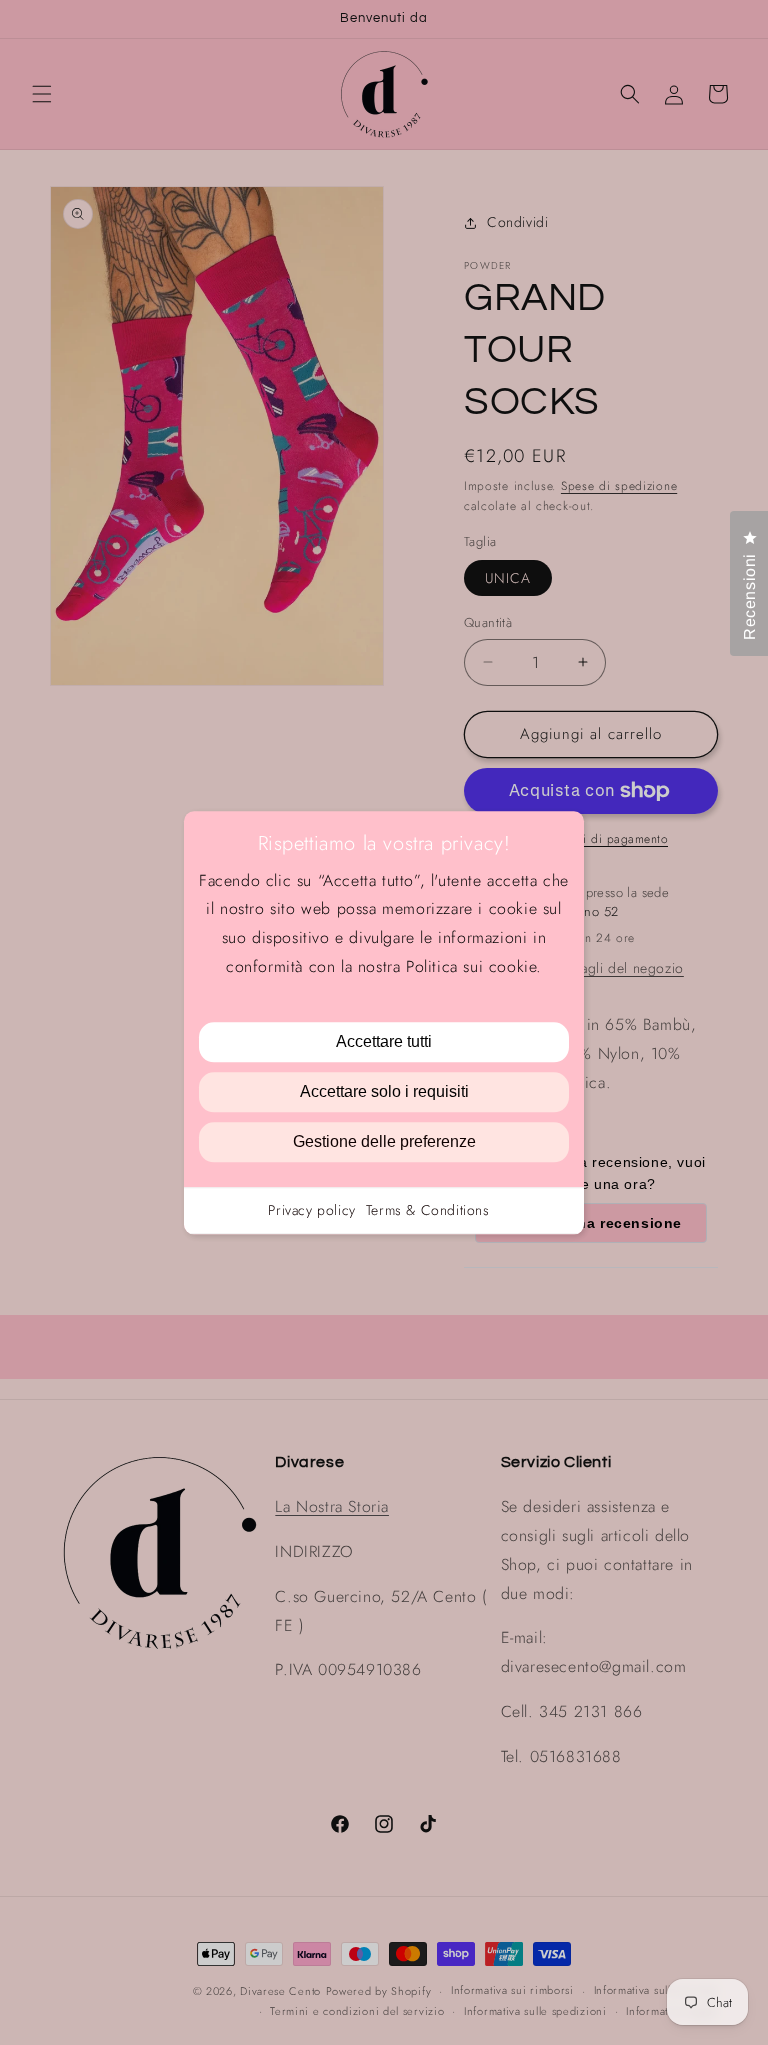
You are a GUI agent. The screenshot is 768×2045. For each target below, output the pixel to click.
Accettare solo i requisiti (384, 1091)
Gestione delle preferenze (384, 1141)
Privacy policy (311, 1210)
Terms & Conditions (428, 1210)
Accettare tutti (384, 1041)
